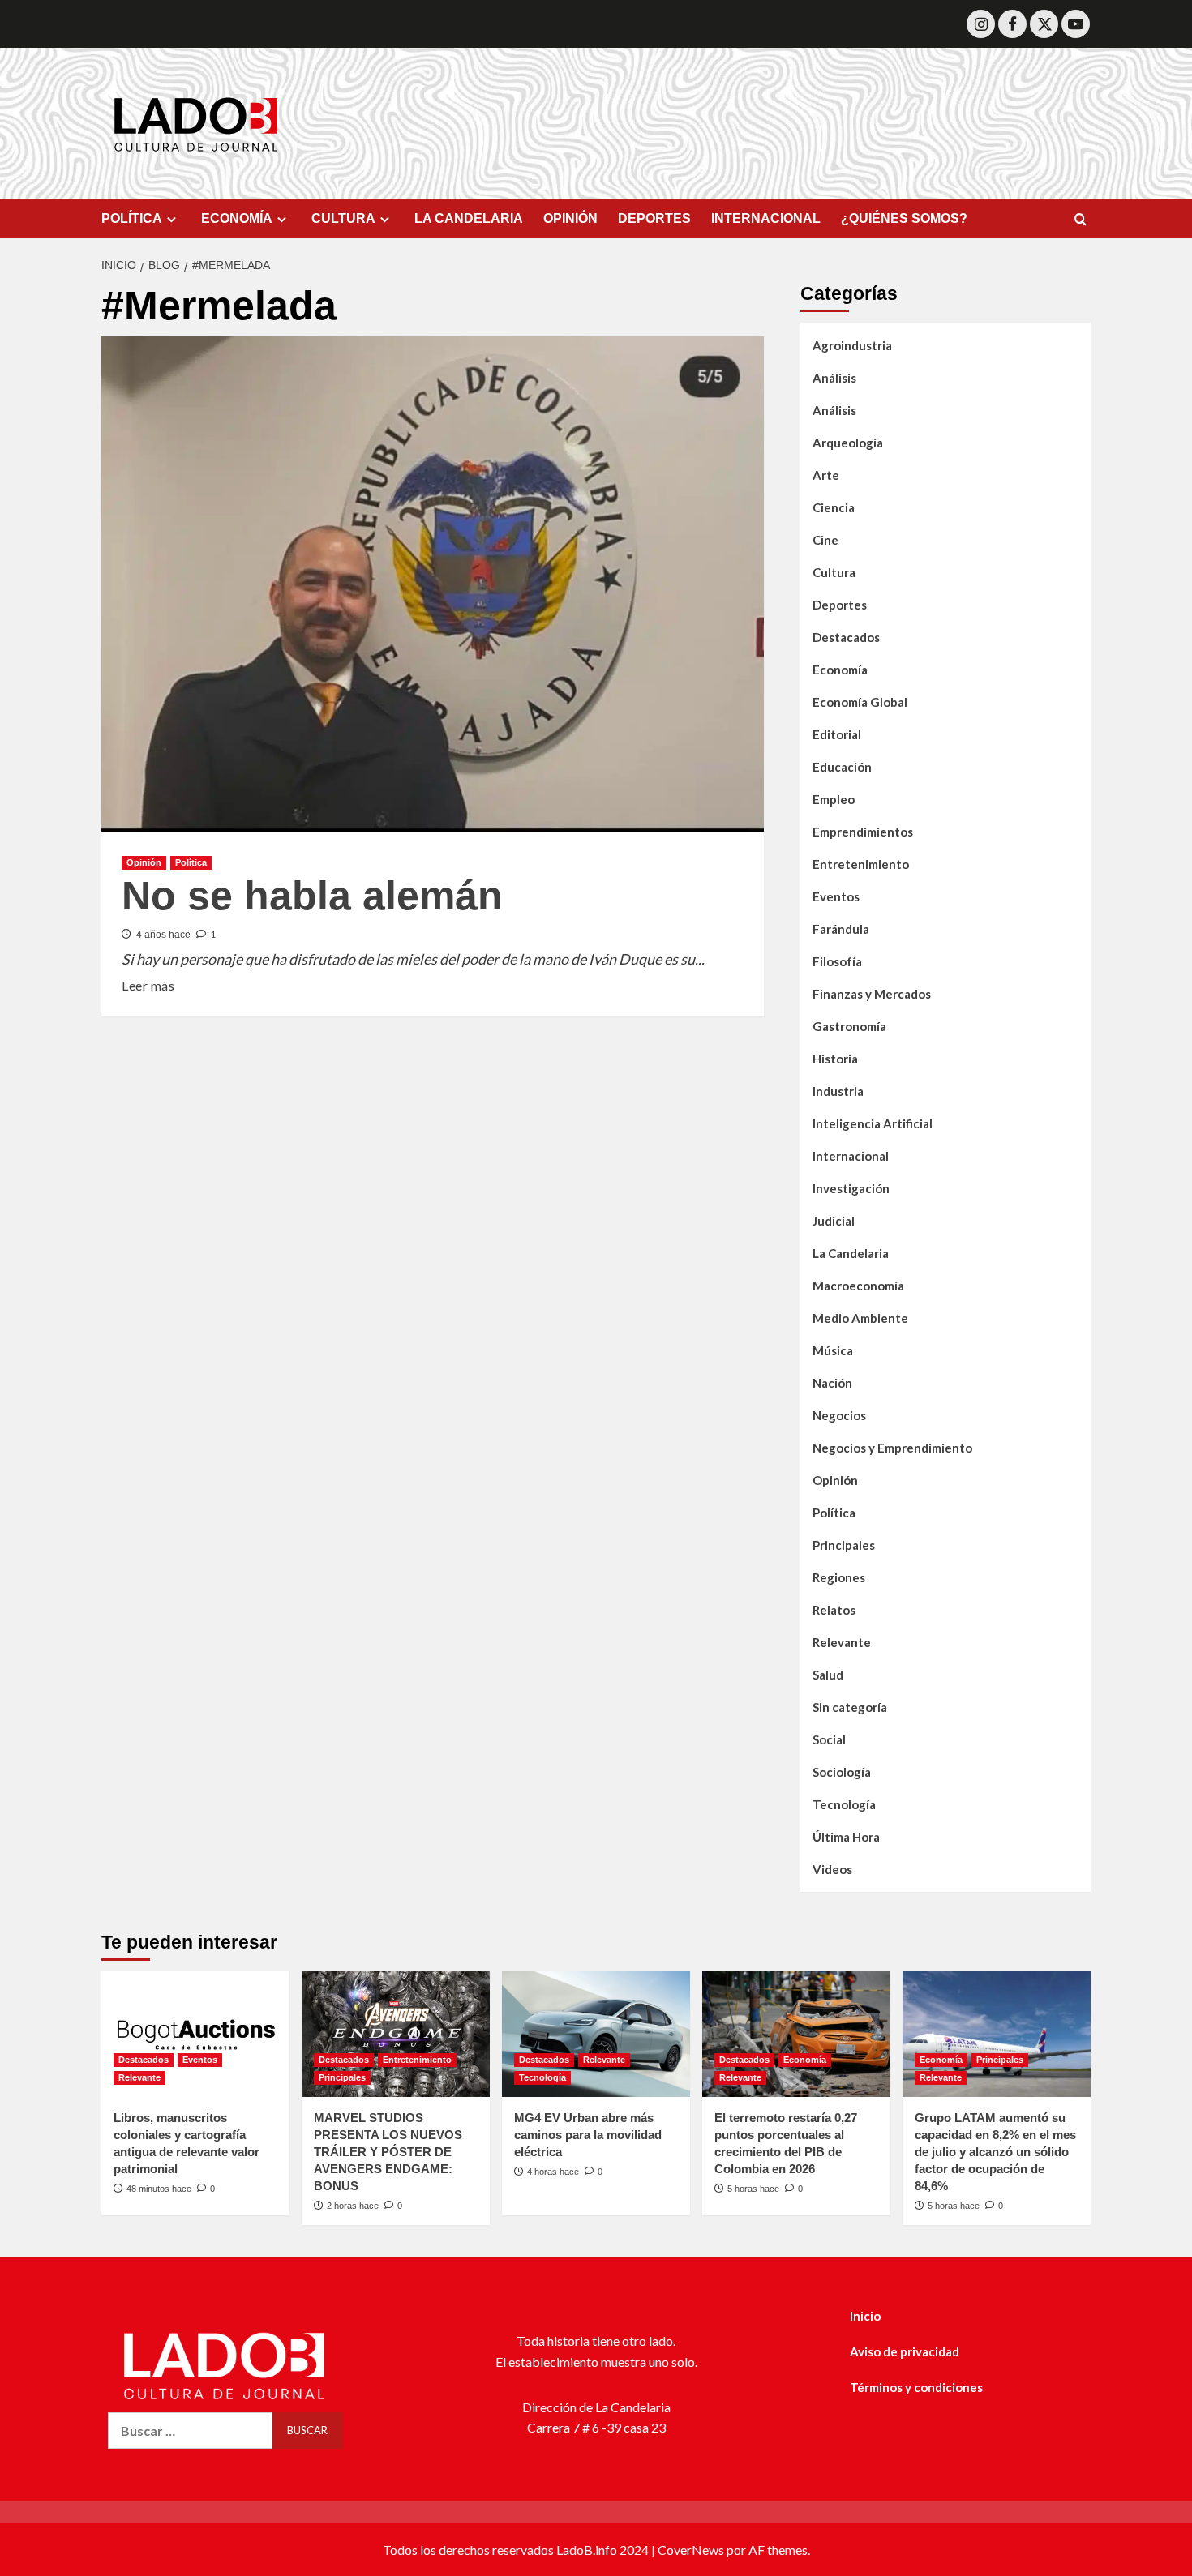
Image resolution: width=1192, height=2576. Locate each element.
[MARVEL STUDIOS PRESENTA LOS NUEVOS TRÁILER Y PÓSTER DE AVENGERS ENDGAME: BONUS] (396, 2034)
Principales (844, 1545)
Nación (832, 1383)
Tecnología (844, 1804)
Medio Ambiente (860, 1318)
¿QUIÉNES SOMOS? (904, 218)
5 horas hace (753, 2189)
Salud (828, 1675)
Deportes (840, 605)
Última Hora (846, 1837)
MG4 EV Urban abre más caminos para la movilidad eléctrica (588, 2135)
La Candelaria (851, 1253)
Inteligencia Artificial (873, 1123)
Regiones (839, 1577)
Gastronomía (849, 1026)
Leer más (148, 984)
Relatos (834, 1610)
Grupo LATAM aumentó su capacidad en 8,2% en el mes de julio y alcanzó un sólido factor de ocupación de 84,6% (995, 2152)
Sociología (842, 1772)
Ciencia (834, 507)
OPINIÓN (570, 218)
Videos (832, 1869)
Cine (825, 540)
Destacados (846, 637)
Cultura (834, 572)
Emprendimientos (863, 832)
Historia (835, 1059)
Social (829, 1739)
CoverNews (691, 2550)
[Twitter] (1044, 24)
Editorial (837, 734)
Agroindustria (852, 345)
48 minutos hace (159, 2189)
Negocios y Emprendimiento (892, 1448)
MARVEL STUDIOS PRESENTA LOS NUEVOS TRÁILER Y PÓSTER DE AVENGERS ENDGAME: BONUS (388, 2152)
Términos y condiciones (916, 2387)
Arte (826, 475)
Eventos (836, 896)
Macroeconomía (858, 1286)
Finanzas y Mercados (872, 994)
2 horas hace (353, 2206)
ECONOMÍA (237, 218)
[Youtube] (1076, 24)
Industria (838, 1091)
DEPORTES (654, 218)
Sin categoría (850, 1707)
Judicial (834, 1221)
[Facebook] (1012, 24)
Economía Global (860, 702)
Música (833, 1350)
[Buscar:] (190, 2431)
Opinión (144, 862)
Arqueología (848, 443)
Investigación (851, 1188)
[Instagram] (981, 24)
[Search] (1081, 220)
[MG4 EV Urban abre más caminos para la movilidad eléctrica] (596, 2034)
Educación (842, 767)
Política (191, 862)
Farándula (841, 929)
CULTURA (343, 218)
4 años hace (163, 935)
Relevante (842, 1642)
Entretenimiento (861, 864)
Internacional (851, 1156)
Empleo (834, 799)
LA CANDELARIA (469, 218)
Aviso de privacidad (905, 2351)
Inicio (865, 2316)
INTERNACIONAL (766, 218)
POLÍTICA (132, 218)
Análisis (834, 378)
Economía (840, 670)
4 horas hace (553, 2172)
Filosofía (837, 961)
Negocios (839, 1415)
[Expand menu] (172, 219)
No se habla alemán (312, 896)
